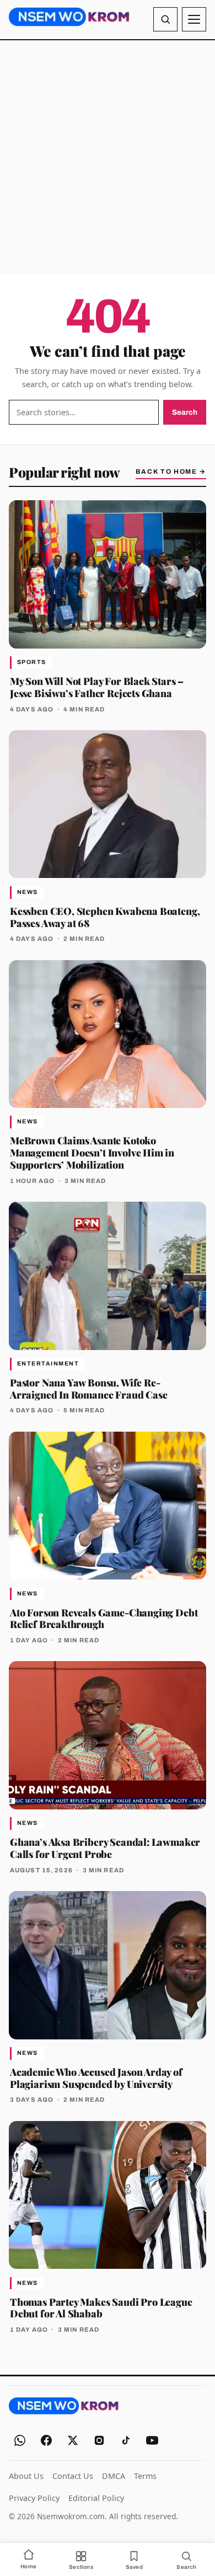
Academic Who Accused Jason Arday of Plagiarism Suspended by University (96, 2078)
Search (185, 412)
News (28, 892)
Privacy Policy (34, 2498)
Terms (145, 2476)
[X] (73, 2440)
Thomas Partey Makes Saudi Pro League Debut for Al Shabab (101, 2308)
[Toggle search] (165, 19)
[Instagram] (99, 2440)
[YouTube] (152, 2440)
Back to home (171, 472)
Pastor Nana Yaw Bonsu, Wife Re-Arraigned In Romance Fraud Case (88, 1388)
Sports (32, 662)
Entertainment (48, 1364)
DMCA (114, 2476)
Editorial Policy (96, 2498)
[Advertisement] (108, 157)
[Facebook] (46, 2440)
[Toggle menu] (194, 19)
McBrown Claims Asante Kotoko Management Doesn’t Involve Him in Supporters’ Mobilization (92, 1152)
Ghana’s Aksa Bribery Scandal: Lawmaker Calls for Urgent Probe (105, 1848)
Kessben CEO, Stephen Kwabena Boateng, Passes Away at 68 (105, 917)
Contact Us (73, 2476)
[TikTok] (126, 2440)
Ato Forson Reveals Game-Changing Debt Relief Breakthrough (104, 1618)
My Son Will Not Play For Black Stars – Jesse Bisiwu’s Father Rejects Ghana (97, 687)
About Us (26, 2476)
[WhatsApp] (20, 2440)
